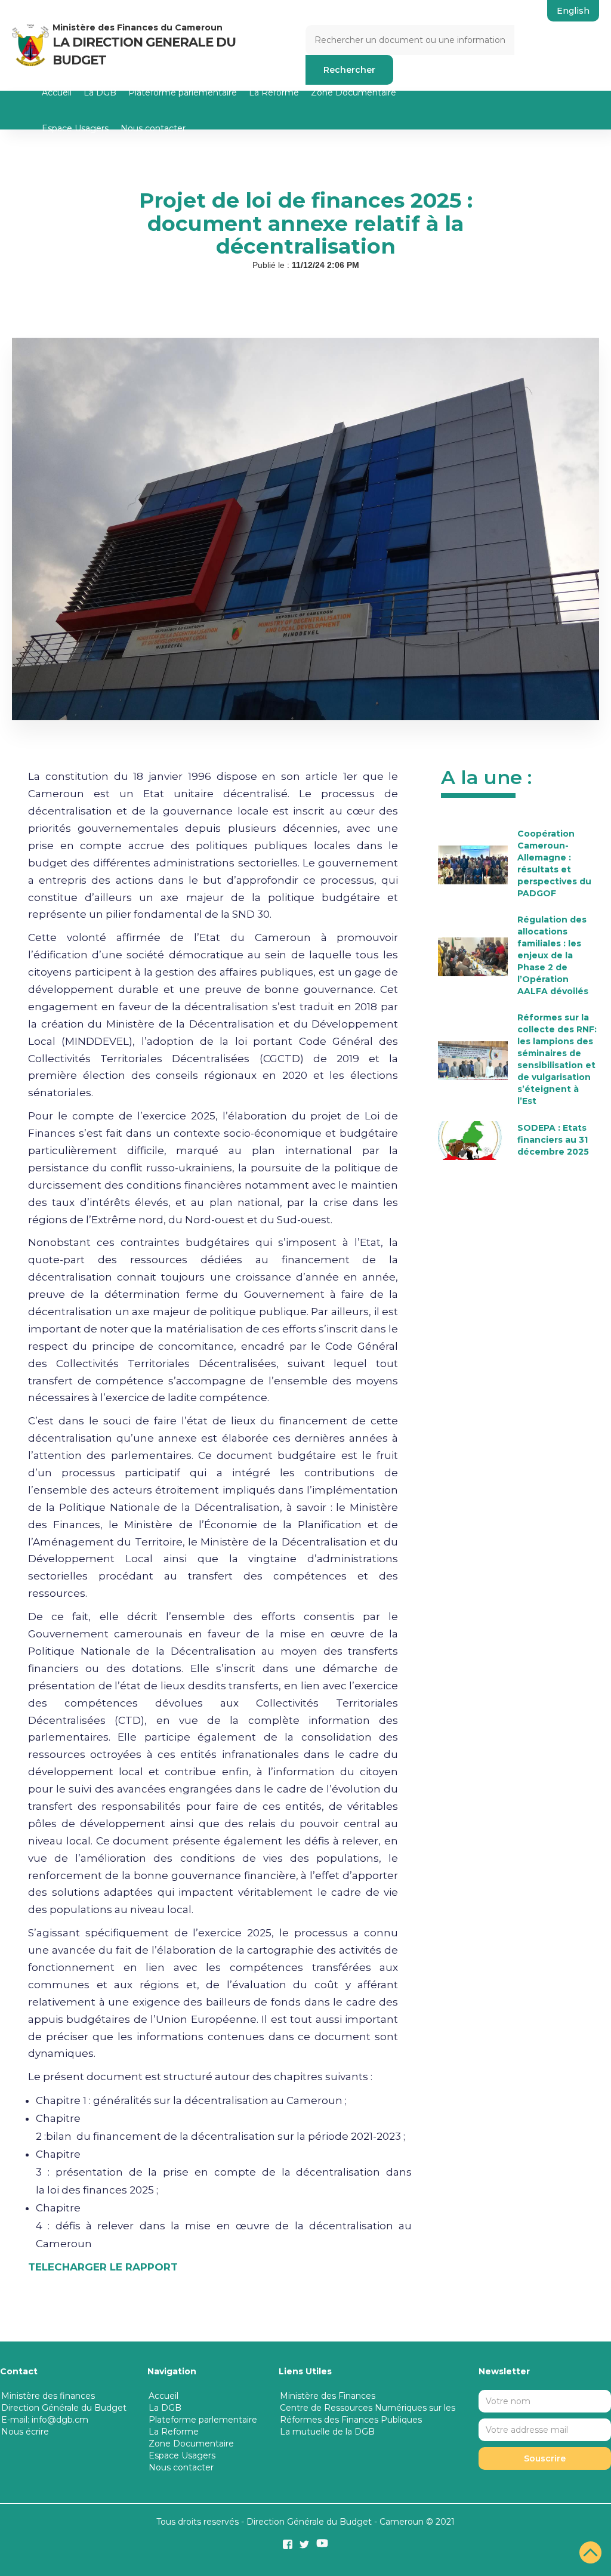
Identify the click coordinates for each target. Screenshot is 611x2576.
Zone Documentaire (354, 92)
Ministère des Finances (328, 2396)
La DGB (100, 92)
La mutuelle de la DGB (327, 2432)
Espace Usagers (75, 128)
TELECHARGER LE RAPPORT (103, 2267)
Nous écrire (25, 2432)
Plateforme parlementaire (183, 92)
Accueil (57, 92)
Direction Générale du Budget (64, 2408)
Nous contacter (153, 128)
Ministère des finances (48, 2396)
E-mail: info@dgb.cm (45, 2420)
